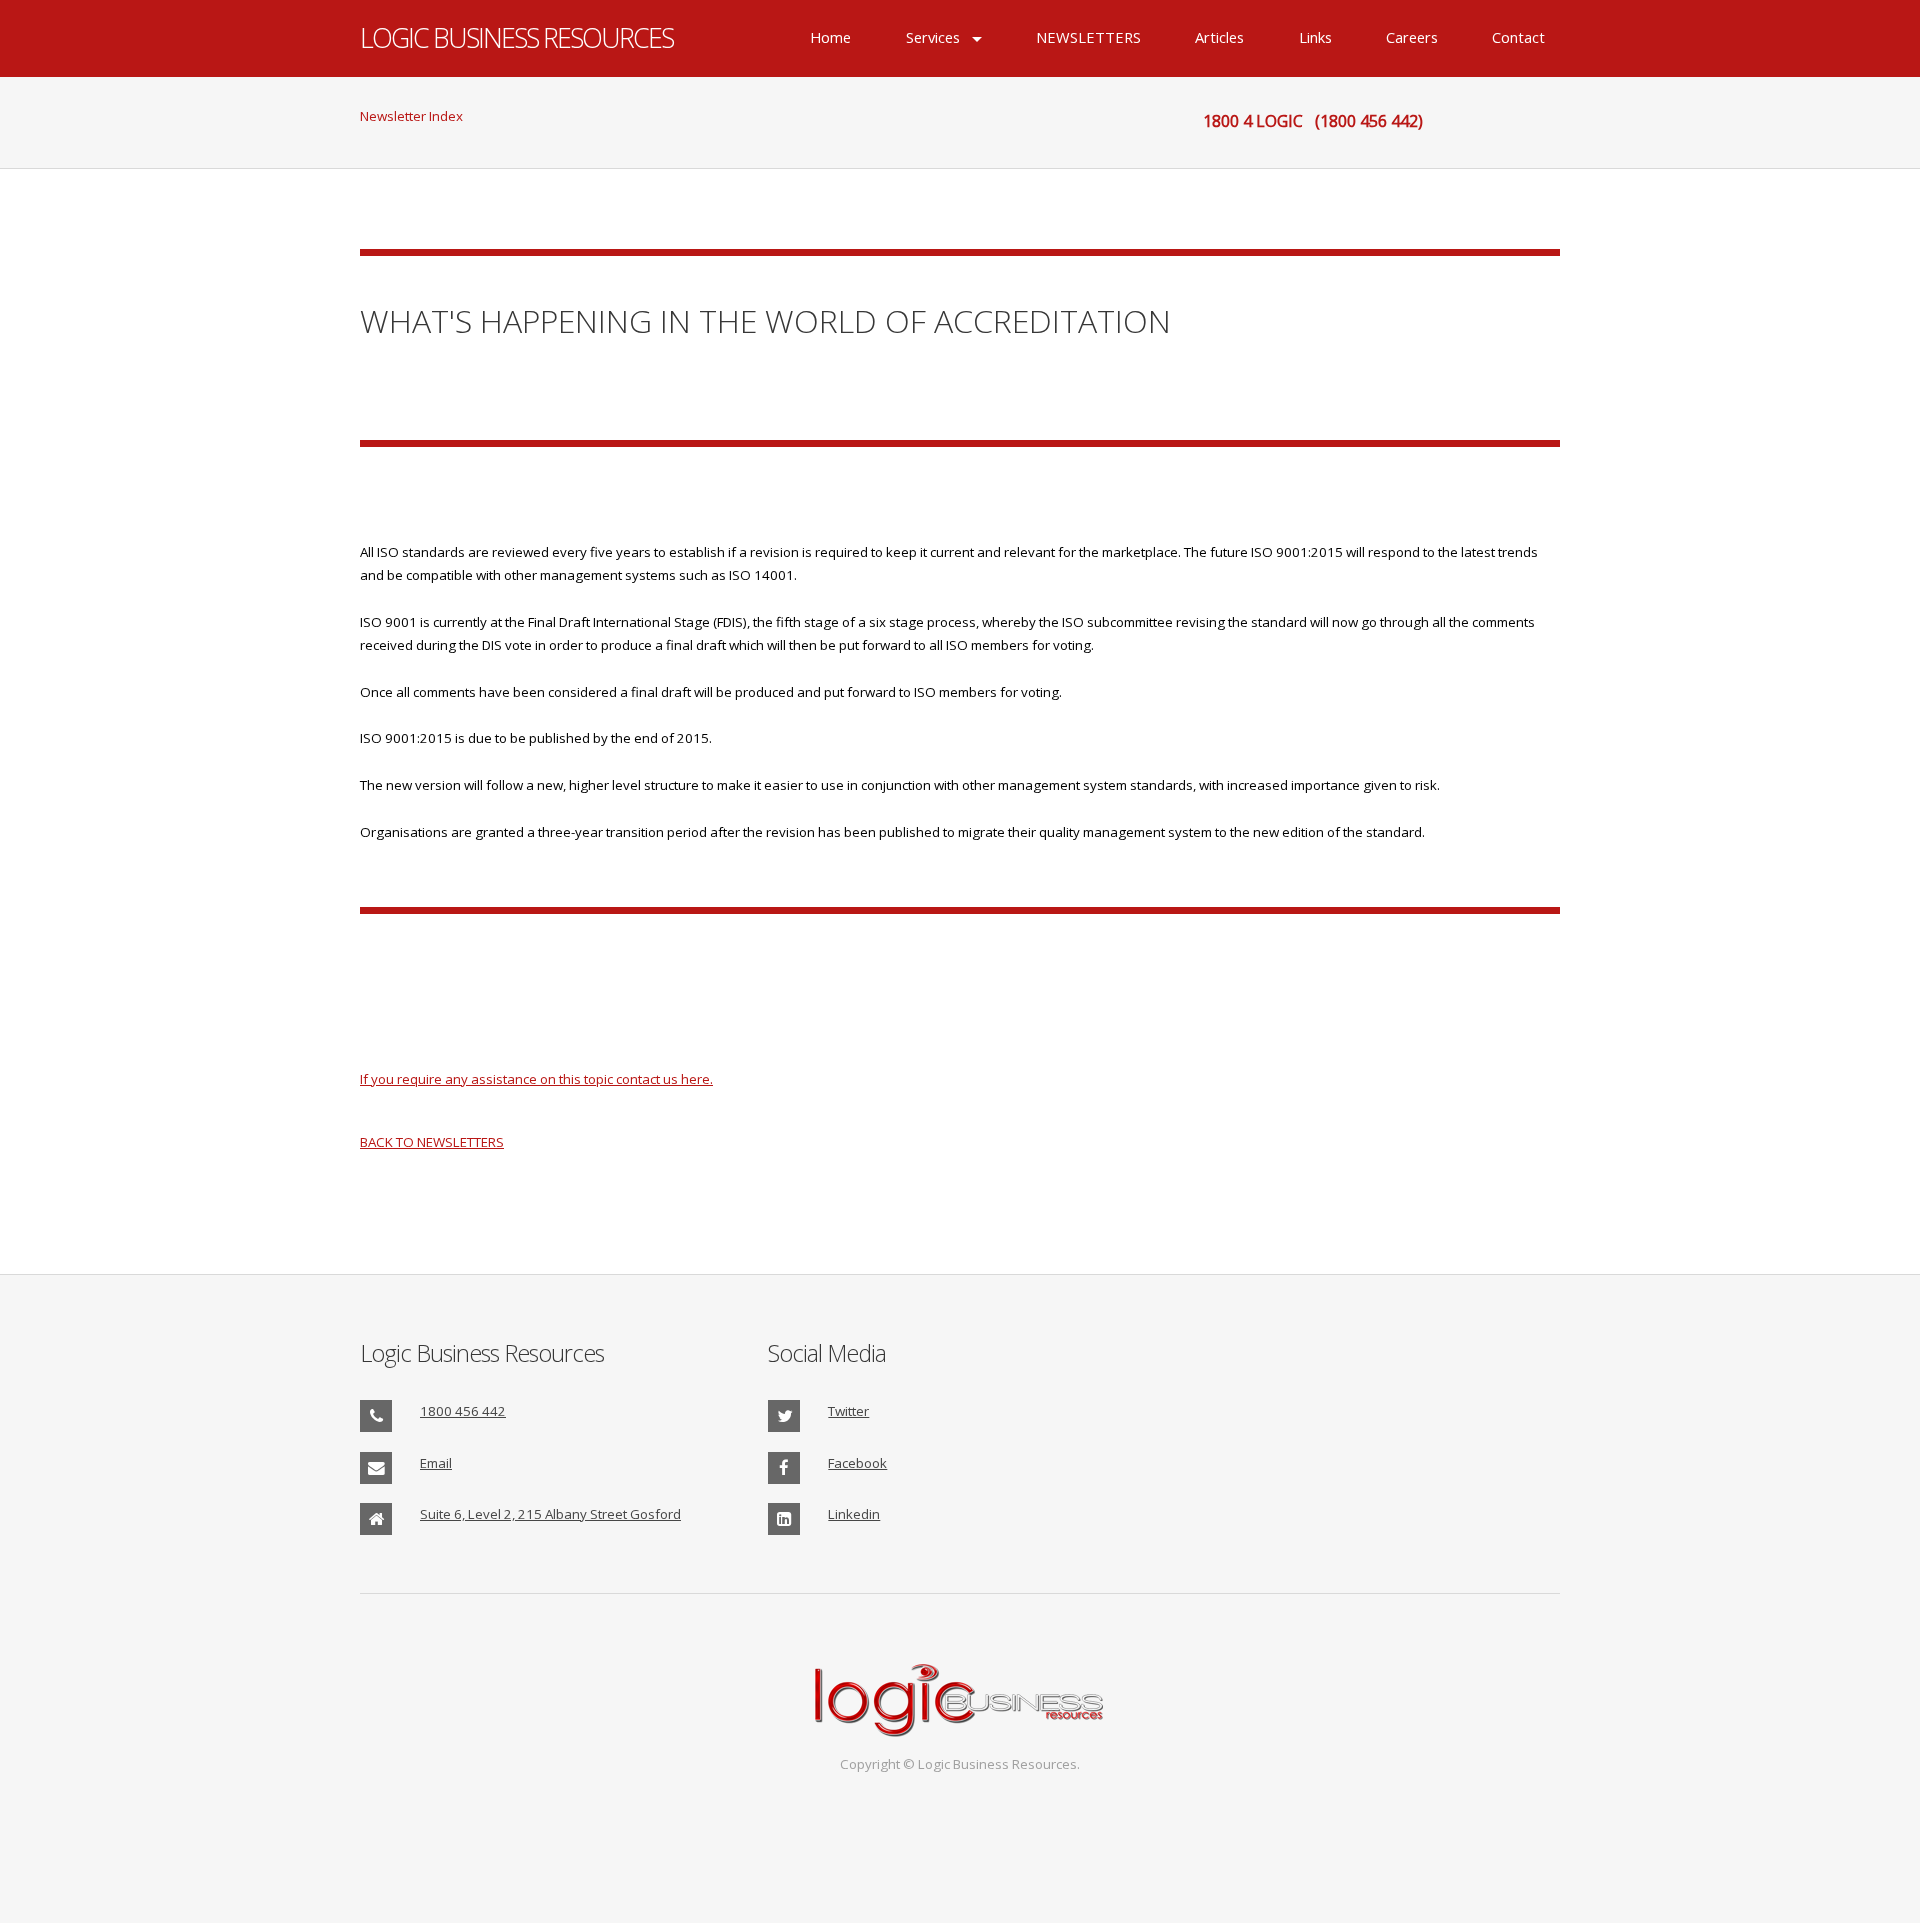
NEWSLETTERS (1088, 38)
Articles (1219, 38)
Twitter (848, 1411)
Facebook (857, 1463)
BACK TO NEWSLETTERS (432, 1142)
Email (436, 1463)
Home (830, 38)
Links (1315, 38)
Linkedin (854, 1514)
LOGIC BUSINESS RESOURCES (516, 38)
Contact (1518, 38)
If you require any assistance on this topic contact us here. (536, 1079)
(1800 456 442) (1369, 121)
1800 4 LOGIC (1253, 121)
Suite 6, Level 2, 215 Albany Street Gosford (550, 1514)
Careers (1412, 38)
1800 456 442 (463, 1411)
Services (933, 38)
